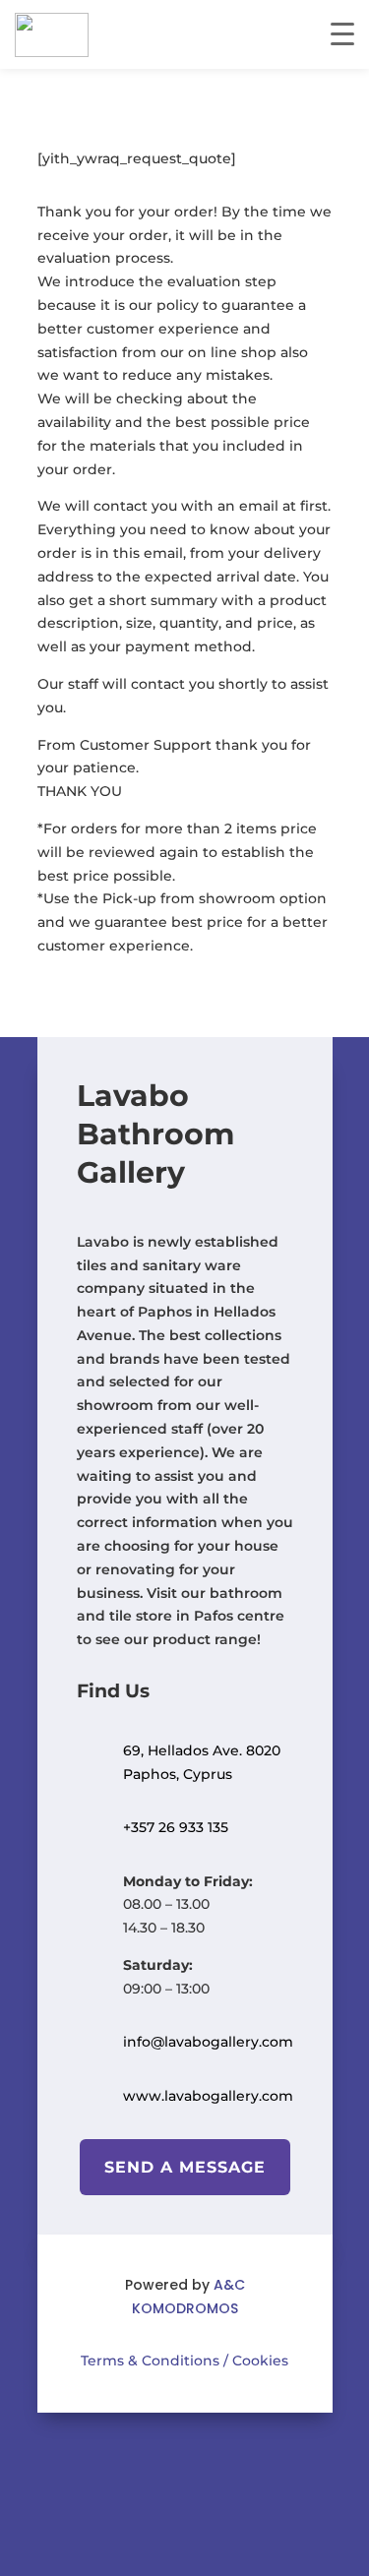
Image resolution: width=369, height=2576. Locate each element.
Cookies (258, 2361)
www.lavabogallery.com (208, 2096)
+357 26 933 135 (176, 1827)
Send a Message (185, 2167)
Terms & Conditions (150, 2361)
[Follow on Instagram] (215, 2464)
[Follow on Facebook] (155, 2464)
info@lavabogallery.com (208, 2042)
